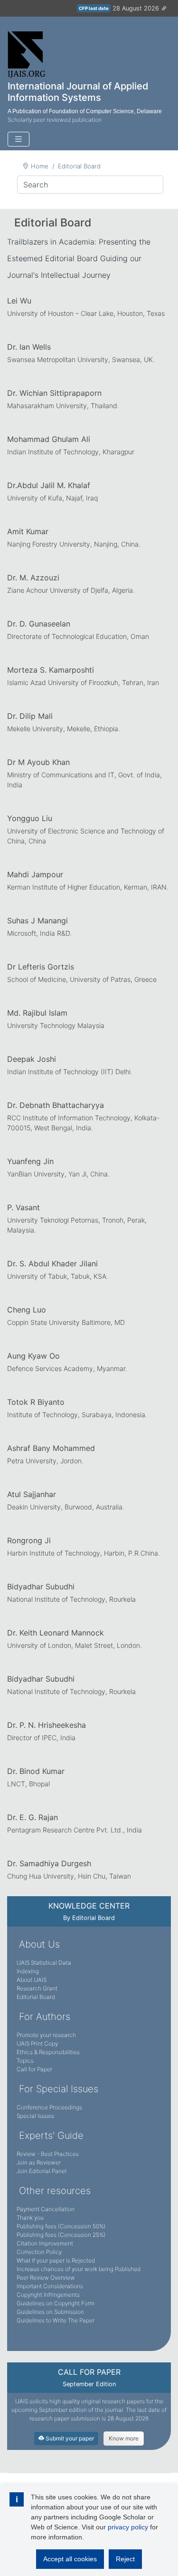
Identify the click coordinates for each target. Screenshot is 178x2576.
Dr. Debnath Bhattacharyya (56, 1105)
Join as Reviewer (39, 2162)
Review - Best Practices (48, 2154)
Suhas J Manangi (37, 921)
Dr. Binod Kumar (36, 1771)
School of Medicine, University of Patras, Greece (82, 979)
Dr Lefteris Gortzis (41, 967)
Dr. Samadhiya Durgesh (49, 1863)
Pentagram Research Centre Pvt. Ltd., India (75, 1830)
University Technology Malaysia (56, 1025)
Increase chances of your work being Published (79, 2269)
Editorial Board (79, 166)
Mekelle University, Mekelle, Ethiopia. (64, 729)
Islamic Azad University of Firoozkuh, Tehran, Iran (83, 682)
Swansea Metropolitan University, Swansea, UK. (81, 359)
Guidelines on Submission (50, 2312)
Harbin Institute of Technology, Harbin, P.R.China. (84, 1553)
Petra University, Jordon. (45, 1461)
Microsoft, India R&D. (39, 933)
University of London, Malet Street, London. (75, 1645)
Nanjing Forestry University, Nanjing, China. (74, 544)
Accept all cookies (70, 2559)
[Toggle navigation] (19, 139)
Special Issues (35, 2116)
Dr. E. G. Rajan (33, 1817)
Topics (25, 2061)
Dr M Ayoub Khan (38, 762)
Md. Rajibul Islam (37, 1013)
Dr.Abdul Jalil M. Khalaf (49, 485)
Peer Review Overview (46, 2277)
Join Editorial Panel (42, 2171)
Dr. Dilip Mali (30, 716)
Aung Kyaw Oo (33, 1356)
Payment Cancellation (46, 2209)
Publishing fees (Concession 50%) (61, 2226)
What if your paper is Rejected (56, 2260)
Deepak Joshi (32, 1059)
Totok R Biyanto (36, 1402)
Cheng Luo (27, 1310)
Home (40, 166)
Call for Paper (34, 2069)
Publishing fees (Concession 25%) (61, 2235)
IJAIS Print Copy (37, 2043)
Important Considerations (50, 2286)
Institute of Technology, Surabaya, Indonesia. (77, 1415)
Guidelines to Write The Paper (56, 2320)
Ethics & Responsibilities (48, 2052)
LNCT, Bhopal (28, 1784)
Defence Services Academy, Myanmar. (67, 1368)
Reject (125, 2559)
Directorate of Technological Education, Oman (78, 636)
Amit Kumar (28, 531)
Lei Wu (19, 301)
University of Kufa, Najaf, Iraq (52, 498)
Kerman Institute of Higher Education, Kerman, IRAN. (88, 887)
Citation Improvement (45, 2243)
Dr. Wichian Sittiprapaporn (54, 393)
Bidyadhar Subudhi (41, 1587)
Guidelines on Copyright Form (56, 2303)
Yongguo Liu (30, 818)
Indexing (28, 1971)
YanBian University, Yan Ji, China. (58, 1174)
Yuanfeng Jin (30, 1161)
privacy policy (128, 2527)
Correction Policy (39, 2252)
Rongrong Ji (29, 1540)
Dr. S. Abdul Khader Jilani (52, 1264)
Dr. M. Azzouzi (33, 578)
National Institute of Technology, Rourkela (71, 1599)
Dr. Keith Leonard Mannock (56, 1633)
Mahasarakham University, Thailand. (63, 406)
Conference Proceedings (49, 2107)
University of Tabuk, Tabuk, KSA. (58, 1276)
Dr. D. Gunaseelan (39, 624)
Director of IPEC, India (41, 1738)
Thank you (30, 2218)
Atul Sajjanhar (32, 1494)
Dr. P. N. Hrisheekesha (47, 1725)
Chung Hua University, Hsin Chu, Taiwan (69, 1876)
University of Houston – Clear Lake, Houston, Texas (86, 313)
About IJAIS (32, 1980)
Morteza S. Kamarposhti (51, 670)
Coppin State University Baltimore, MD (66, 1322)
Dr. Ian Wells (29, 347)
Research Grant (37, 1988)
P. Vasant (23, 1207)
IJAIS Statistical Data (44, 1963)
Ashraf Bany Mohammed (51, 1448)
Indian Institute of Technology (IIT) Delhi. (70, 1072)
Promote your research (46, 2035)
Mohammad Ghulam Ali (49, 439)
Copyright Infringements (48, 2295)
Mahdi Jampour (35, 874)
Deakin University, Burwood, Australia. (66, 1507)
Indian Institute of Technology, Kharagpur (71, 452)
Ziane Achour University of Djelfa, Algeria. (71, 590)
